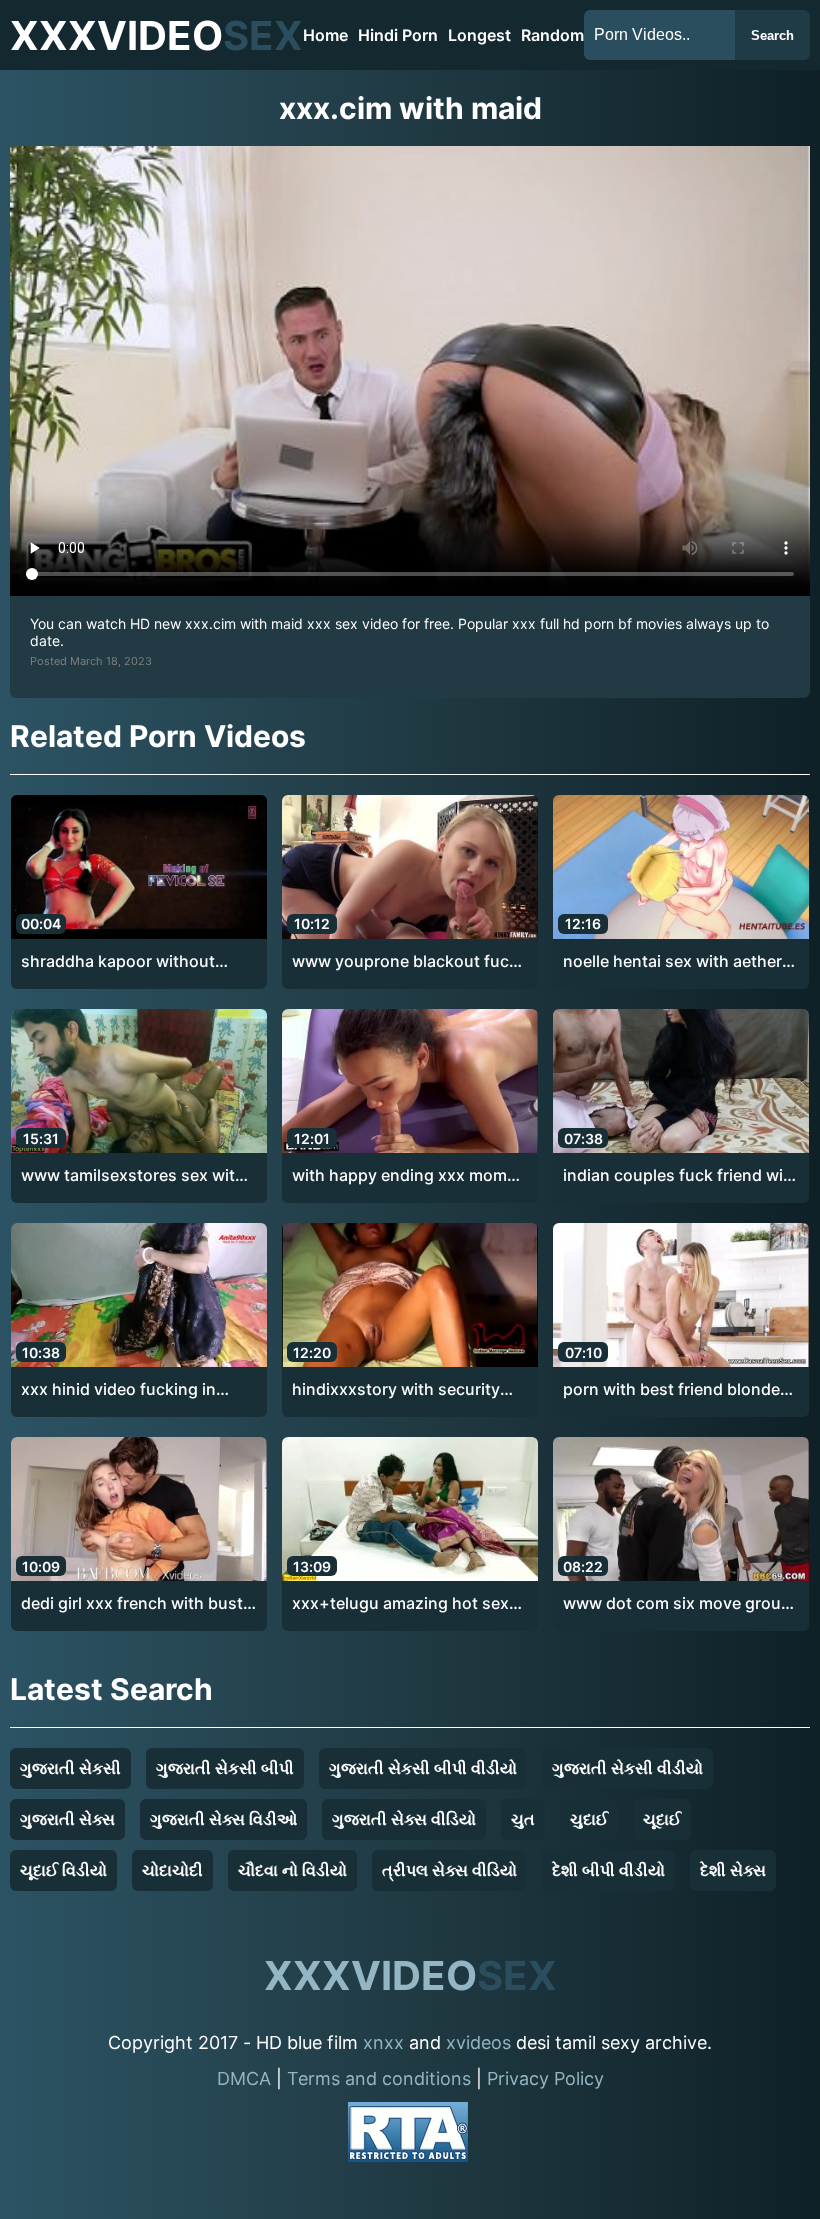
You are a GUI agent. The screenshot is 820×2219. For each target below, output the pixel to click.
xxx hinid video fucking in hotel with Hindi (118, 1390)
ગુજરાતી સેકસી (70, 1768)
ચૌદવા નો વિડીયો (292, 1870)
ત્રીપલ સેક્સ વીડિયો (449, 1870)
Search (772, 35)
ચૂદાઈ (662, 1819)
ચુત (523, 1819)
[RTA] (408, 2135)
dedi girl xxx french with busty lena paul (136, 1604)
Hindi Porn (398, 35)
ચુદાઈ (589, 1819)
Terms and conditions (379, 2078)
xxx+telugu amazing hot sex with (400, 1604)
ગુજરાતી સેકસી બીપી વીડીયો (423, 1768)
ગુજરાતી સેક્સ (67, 1819)
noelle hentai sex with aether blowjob (672, 962)
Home (325, 35)
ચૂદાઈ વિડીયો (63, 1870)
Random (552, 35)
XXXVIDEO (156, 35)
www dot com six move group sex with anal (677, 1604)
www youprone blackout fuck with (405, 962)
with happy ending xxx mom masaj (399, 1176)
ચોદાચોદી (172, 1870)
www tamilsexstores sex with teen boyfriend (133, 1176)
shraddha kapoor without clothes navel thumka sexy (123, 962)
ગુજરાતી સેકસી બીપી (225, 1768)
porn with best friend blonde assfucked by (671, 1390)
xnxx (383, 2042)
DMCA (244, 2078)
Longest (479, 35)
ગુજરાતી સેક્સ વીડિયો (404, 1819)
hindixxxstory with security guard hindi (396, 1390)
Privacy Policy (545, 2078)
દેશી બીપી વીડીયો (608, 1870)
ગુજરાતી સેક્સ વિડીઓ (223, 1819)
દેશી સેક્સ (733, 1870)
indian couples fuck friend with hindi (681, 1176)
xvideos (478, 2042)
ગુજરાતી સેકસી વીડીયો (627, 1768)
